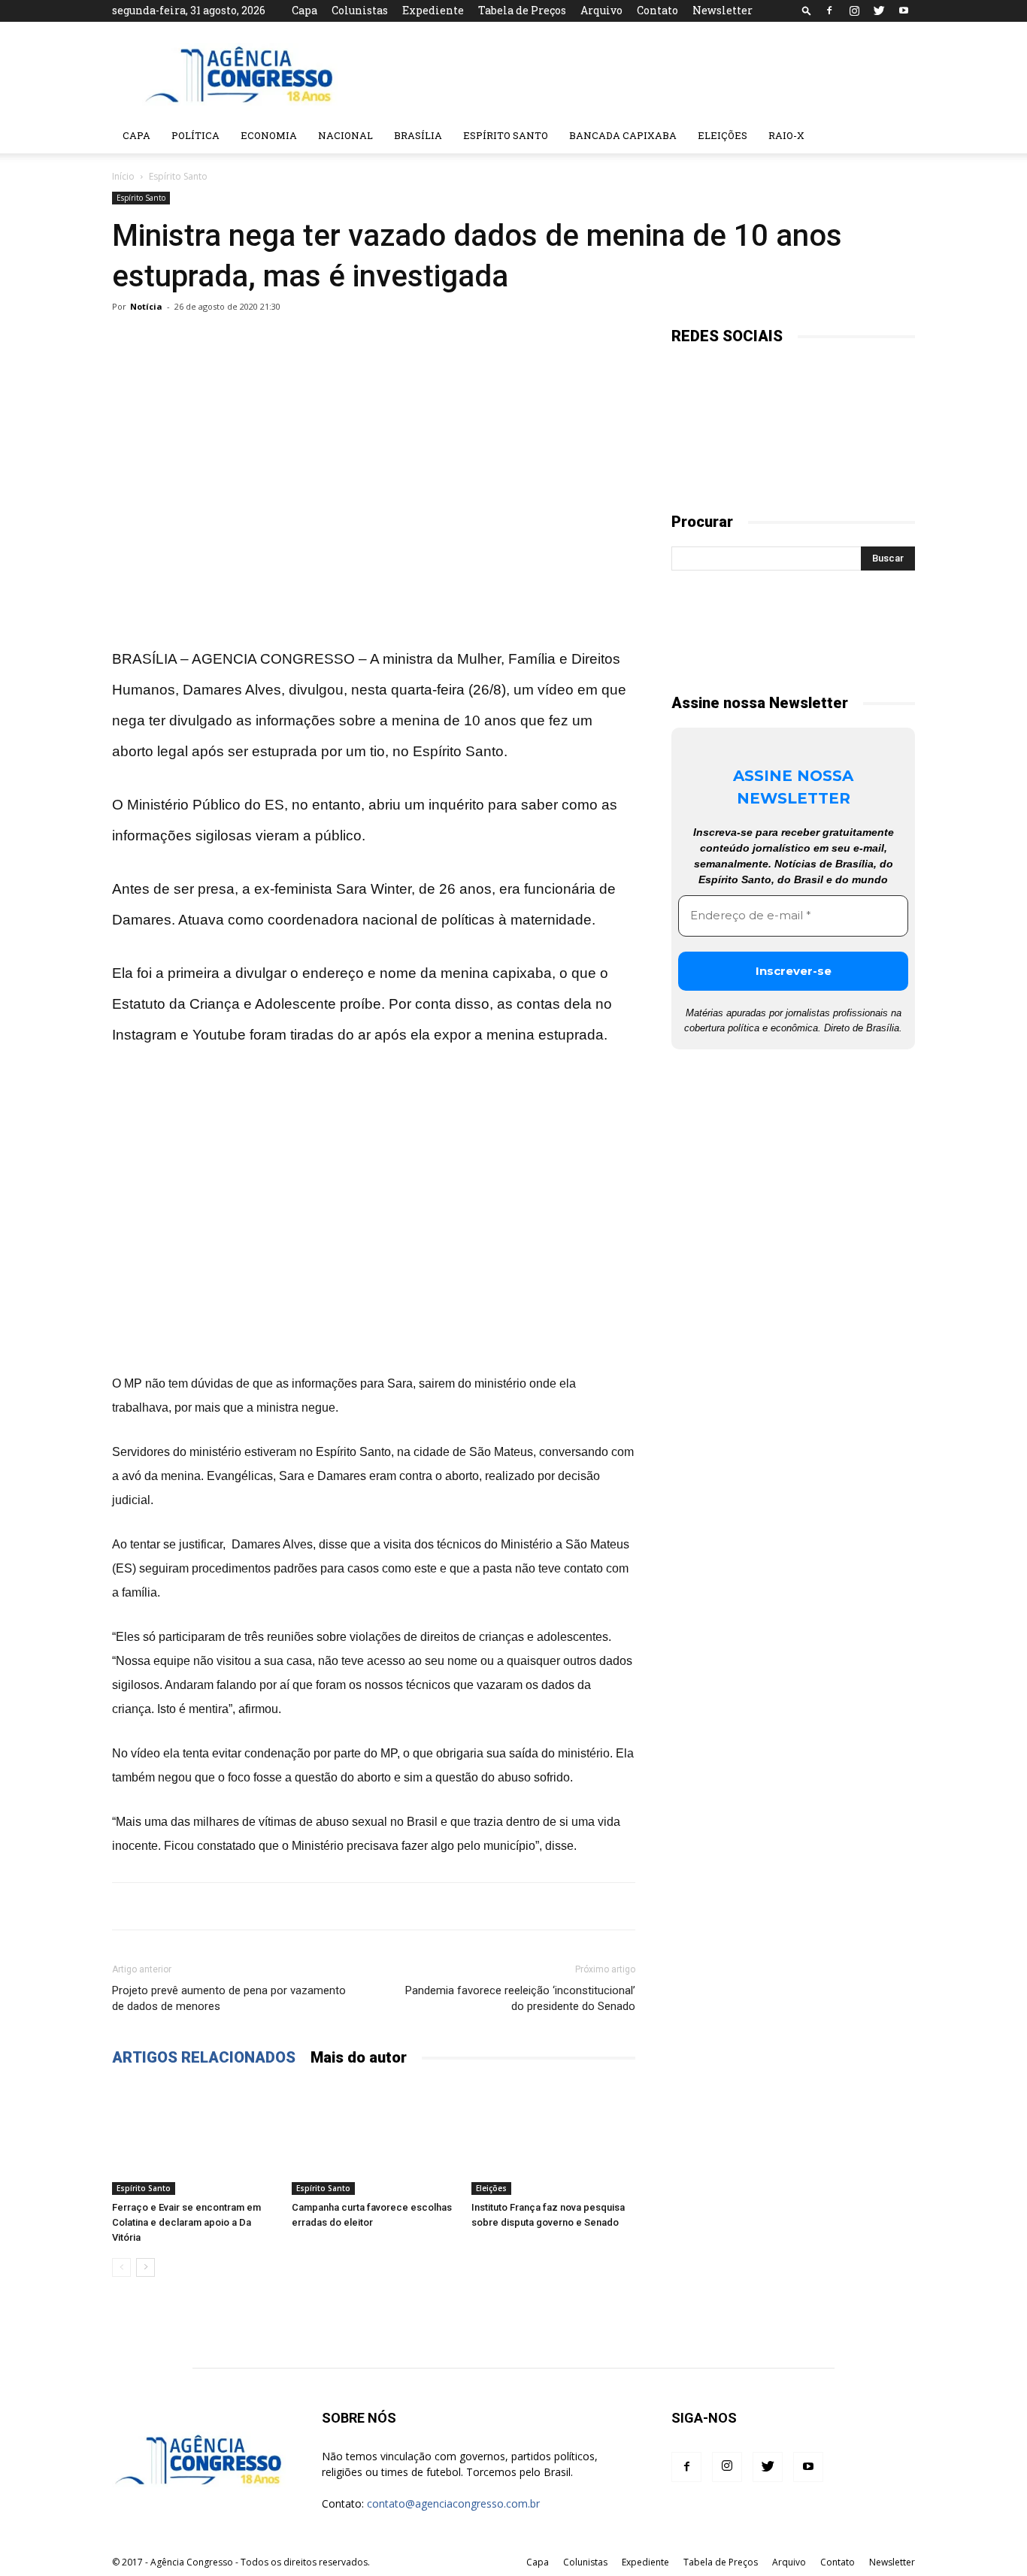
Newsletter (723, 10)
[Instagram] (854, 11)
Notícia (146, 306)
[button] (807, 10)
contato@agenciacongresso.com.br (453, 2503)
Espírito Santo (506, 135)
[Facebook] (829, 11)
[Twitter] (879, 11)
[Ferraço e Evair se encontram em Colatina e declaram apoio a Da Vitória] (194, 2139)
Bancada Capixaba (623, 135)
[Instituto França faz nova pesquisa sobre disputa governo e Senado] (553, 2139)
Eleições (723, 135)
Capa (304, 10)
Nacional (345, 135)
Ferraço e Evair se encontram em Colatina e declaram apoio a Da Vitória (186, 2222)
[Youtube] (904, 11)
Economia (269, 135)
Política (195, 135)
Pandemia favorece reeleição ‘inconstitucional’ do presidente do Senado (520, 1998)
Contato (657, 10)
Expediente (433, 10)
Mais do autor (359, 2057)
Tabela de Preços (522, 10)
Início (123, 176)
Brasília (418, 135)
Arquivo (601, 10)
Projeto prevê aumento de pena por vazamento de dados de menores (229, 1998)
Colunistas (360, 10)
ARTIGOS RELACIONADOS (204, 2057)
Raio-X (786, 135)
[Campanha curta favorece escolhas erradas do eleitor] (374, 2139)
